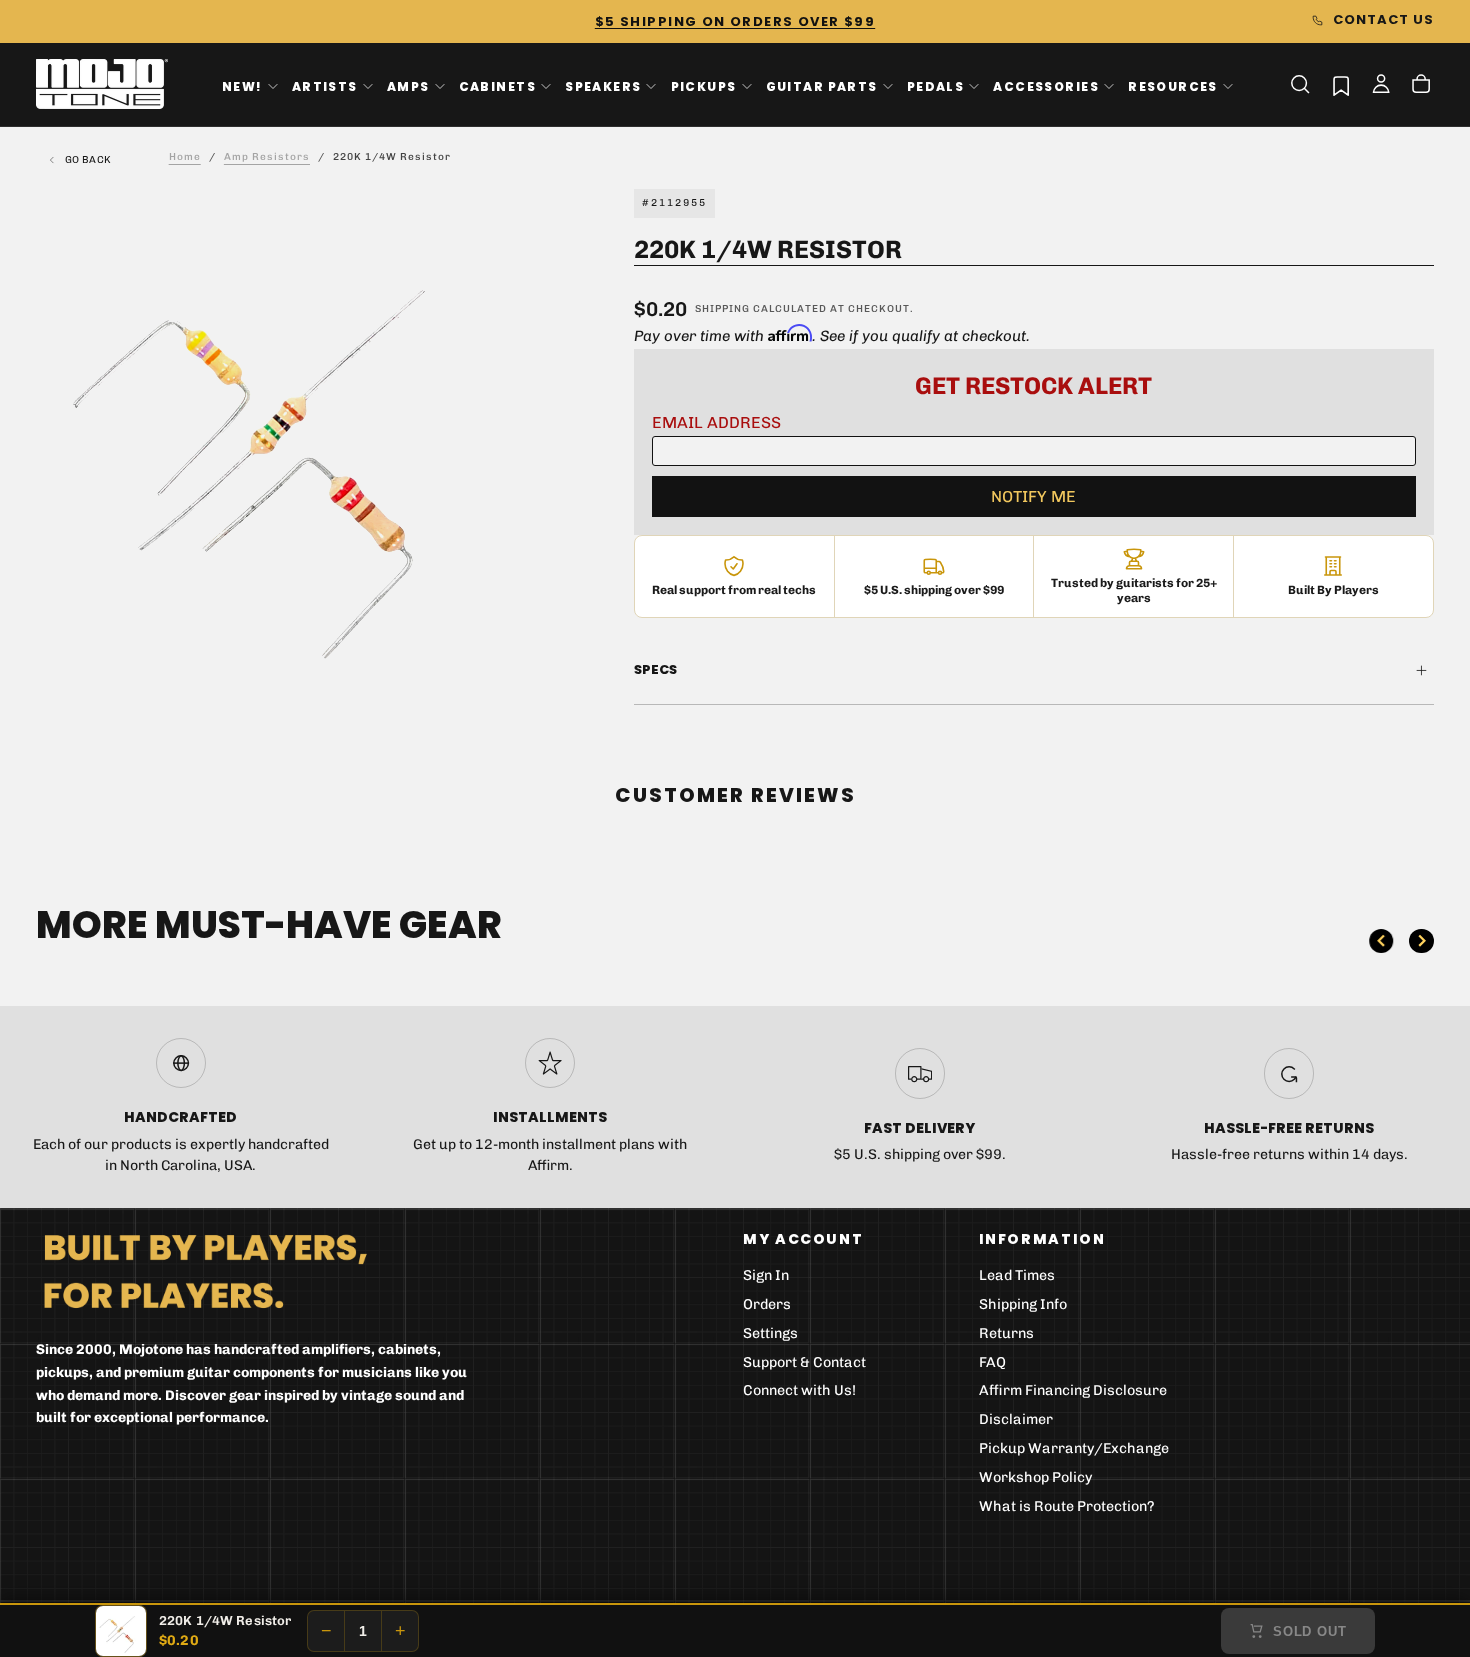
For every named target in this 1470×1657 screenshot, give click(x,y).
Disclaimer (1016, 1419)
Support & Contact (804, 1362)
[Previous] (1381, 941)
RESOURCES (1173, 85)
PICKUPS (704, 85)
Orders (767, 1304)
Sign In (766, 1275)
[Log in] (1381, 86)
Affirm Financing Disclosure (1073, 1390)
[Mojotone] (205, 1270)
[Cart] (1421, 86)
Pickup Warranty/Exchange (1074, 1448)
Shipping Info (1023, 1304)
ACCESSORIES (1046, 85)
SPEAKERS (603, 85)
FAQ (992, 1362)
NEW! (242, 85)
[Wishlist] (1341, 85)
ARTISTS (325, 85)
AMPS (408, 85)
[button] (1300, 84)
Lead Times (1017, 1275)
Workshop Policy (1036, 1477)
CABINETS (497, 85)
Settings (770, 1333)
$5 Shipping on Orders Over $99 (735, 21)
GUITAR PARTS (822, 85)
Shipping (722, 309)
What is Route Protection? (1067, 1506)
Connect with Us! (799, 1390)
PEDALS (935, 85)
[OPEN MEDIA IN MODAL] (505, 657)
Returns (1006, 1333)
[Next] (1421, 941)
